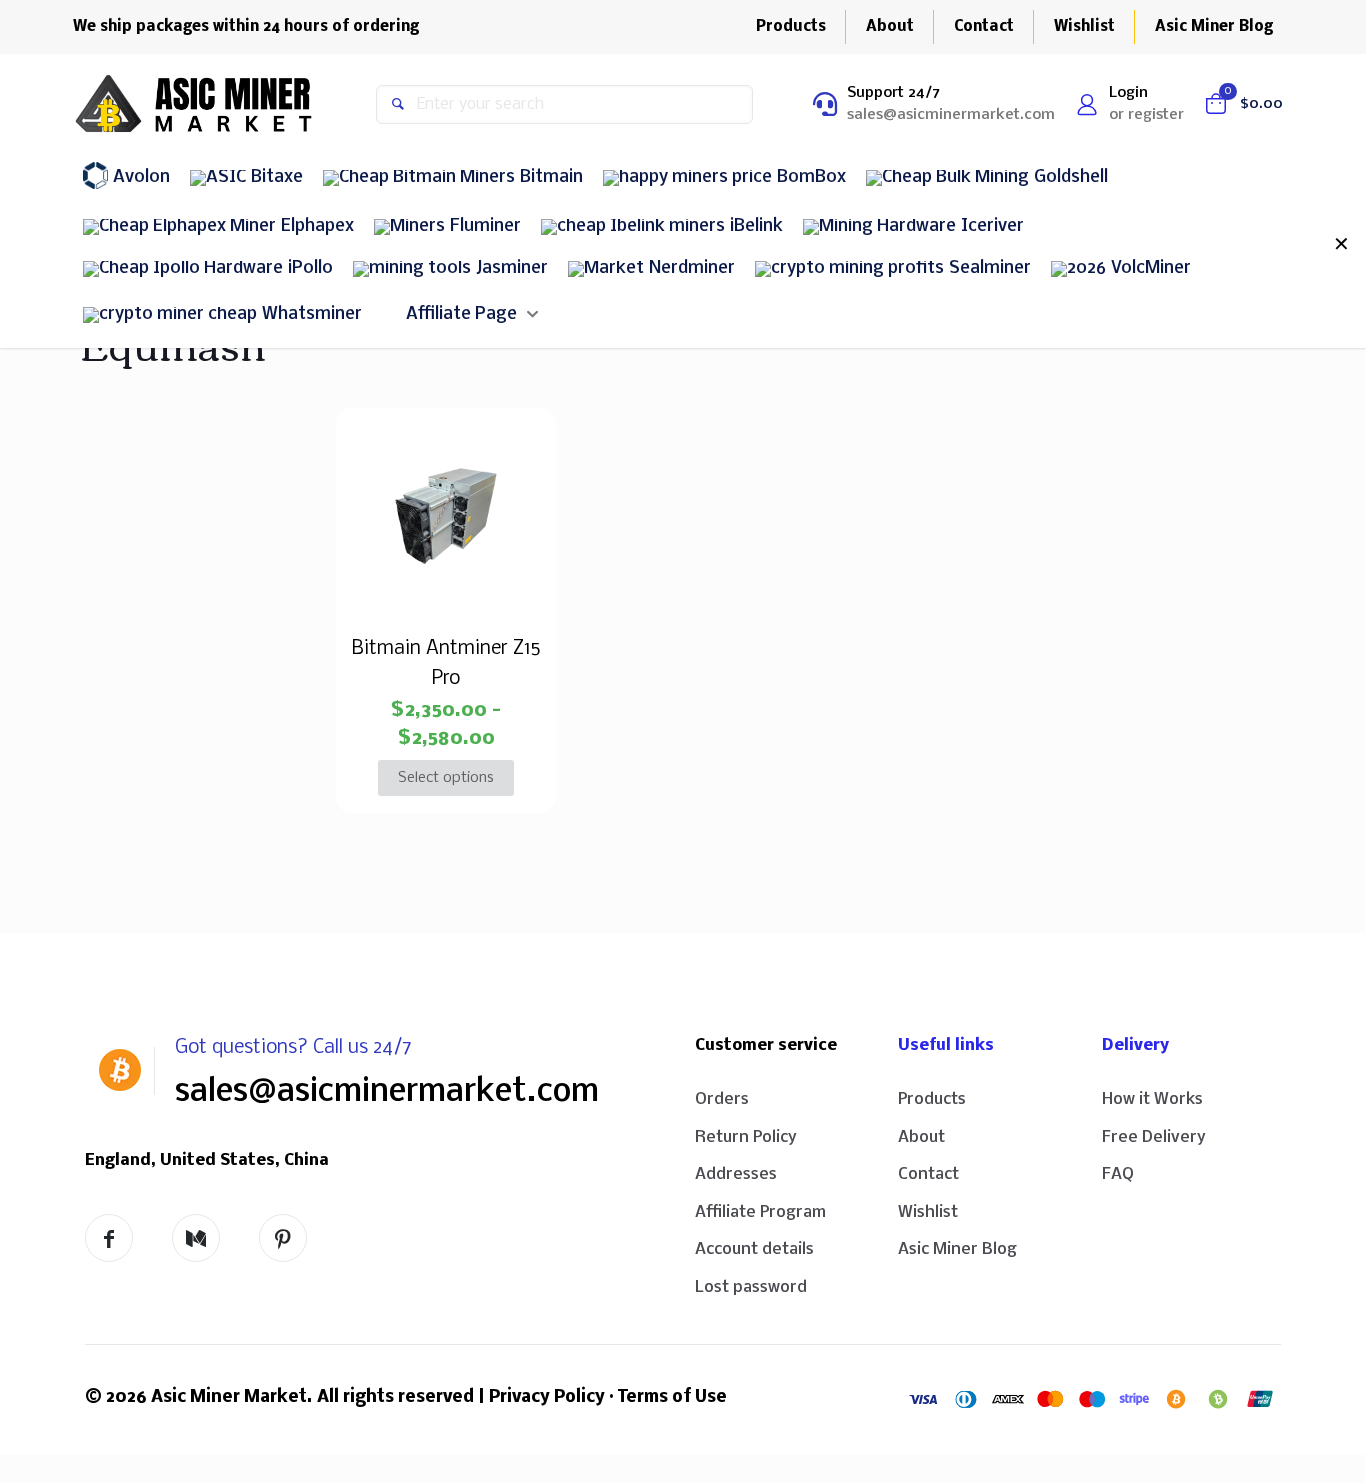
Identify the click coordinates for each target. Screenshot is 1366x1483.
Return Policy (746, 1137)
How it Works (1152, 1099)
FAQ (1118, 1174)
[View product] (518, 446)
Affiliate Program (760, 1212)
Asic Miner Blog (957, 1249)
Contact (928, 1174)
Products (932, 1099)
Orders (722, 1099)
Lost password (751, 1287)
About (921, 1137)
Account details (754, 1249)
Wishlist (928, 1212)
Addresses (736, 1174)
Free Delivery (1154, 1137)
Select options (446, 778)
